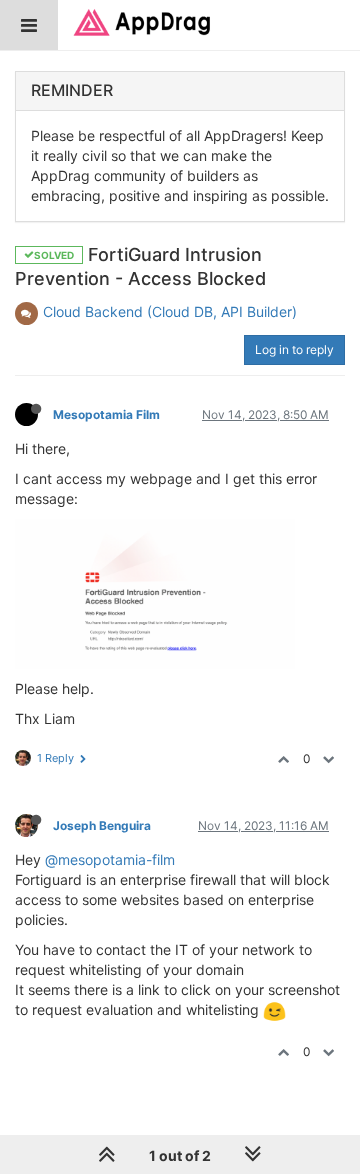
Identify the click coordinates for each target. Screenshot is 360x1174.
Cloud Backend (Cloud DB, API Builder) (170, 311)
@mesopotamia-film (110, 859)
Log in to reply (294, 349)
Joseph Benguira (102, 825)
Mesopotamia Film (106, 414)
